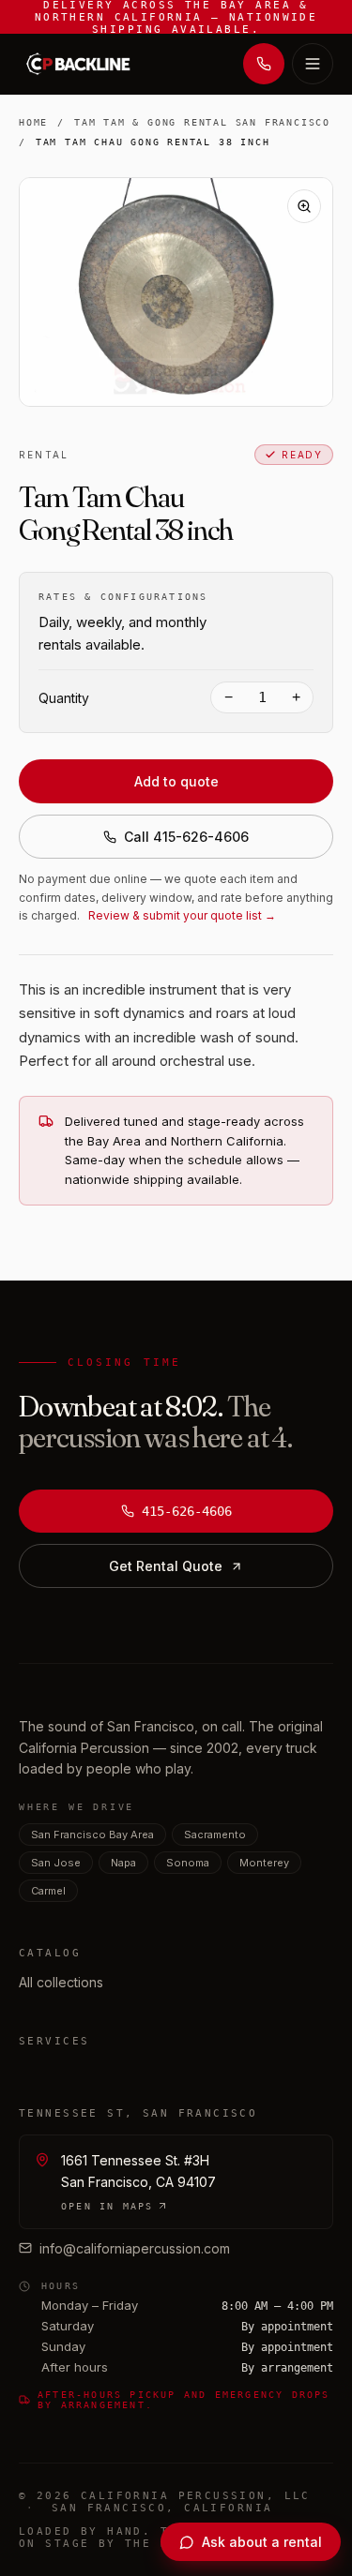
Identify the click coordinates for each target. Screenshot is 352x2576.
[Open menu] (313, 64)
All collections (61, 1982)
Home (33, 122)
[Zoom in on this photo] (304, 206)
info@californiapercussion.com (135, 2248)
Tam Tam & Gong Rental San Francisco (202, 122)
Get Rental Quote (166, 1566)
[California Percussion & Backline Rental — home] (82, 64)
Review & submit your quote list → (182, 915)
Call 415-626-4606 (186, 837)
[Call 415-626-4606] (264, 64)
